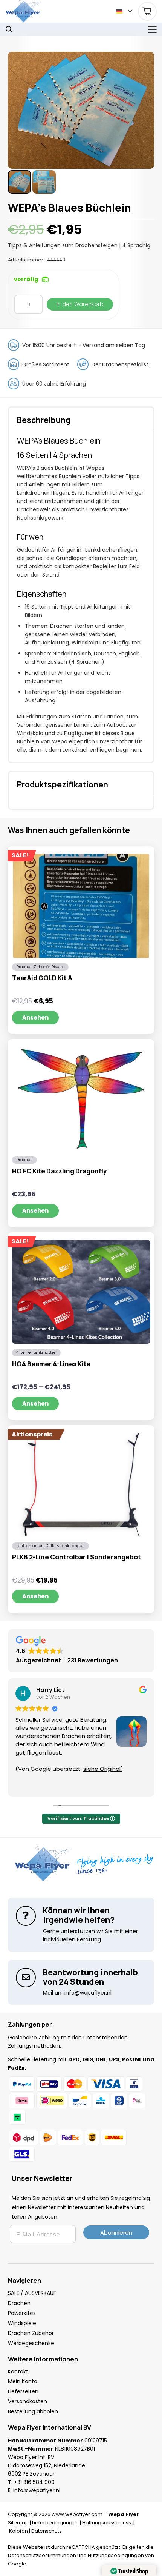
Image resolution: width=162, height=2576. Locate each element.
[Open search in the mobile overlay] (9, 29)
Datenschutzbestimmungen (42, 2555)
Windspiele (22, 2323)
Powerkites (22, 2313)
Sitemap (18, 2523)
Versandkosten (28, 2401)
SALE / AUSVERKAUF (32, 2293)
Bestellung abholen (33, 2411)
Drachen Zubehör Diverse (40, 967)
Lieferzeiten (23, 2391)
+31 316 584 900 (34, 2482)
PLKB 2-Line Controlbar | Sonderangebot (76, 1557)
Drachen (24, 1160)
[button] (124, 11)
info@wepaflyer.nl (37, 2490)
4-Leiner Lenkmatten (36, 1353)
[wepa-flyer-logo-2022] (23, 11)
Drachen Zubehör (31, 2333)
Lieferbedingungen (55, 2523)
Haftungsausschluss (107, 2523)
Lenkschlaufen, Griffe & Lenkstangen (50, 1546)
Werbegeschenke (31, 2343)
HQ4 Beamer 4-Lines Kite (51, 1364)
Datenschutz (47, 2531)
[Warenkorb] (147, 11)
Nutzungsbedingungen (116, 2555)
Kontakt (18, 2371)
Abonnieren (116, 2232)
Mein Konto (23, 2381)
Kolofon (18, 2531)
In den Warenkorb (80, 304)
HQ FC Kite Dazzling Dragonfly (60, 1171)
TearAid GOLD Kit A (42, 978)
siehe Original (102, 1769)
